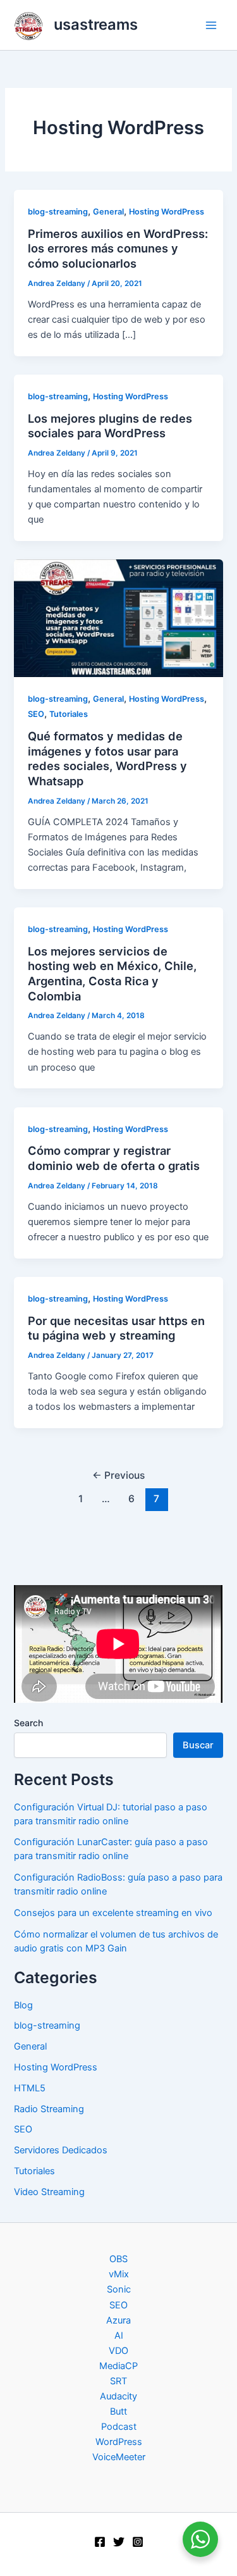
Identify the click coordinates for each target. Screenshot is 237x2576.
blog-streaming (58, 212)
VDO (118, 2351)
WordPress (119, 2442)
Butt (118, 2411)
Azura (118, 2320)
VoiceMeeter (119, 2457)
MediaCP (118, 2366)
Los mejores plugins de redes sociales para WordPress (110, 426)
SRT (118, 2381)
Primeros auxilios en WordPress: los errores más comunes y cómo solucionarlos (118, 248)
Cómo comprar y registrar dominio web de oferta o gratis (114, 1158)
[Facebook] (100, 2542)
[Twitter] (119, 2542)
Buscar (198, 1745)
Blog (23, 2005)
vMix (119, 2274)
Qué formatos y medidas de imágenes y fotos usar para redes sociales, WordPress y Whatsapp (107, 758)
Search (28, 1723)
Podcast (119, 2427)
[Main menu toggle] (211, 25)
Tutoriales (69, 714)
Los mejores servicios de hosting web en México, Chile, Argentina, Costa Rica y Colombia (112, 974)
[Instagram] (138, 2542)
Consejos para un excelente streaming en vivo (113, 1913)
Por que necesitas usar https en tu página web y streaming (116, 1328)
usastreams (96, 24)
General (108, 212)
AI (119, 2336)
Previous (118, 1475)
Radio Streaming (49, 2109)
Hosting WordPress (167, 212)
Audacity (118, 2396)
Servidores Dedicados (61, 2150)
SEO (36, 714)
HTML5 (30, 2088)
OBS (118, 2259)
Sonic (119, 2289)
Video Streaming (49, 2192)
